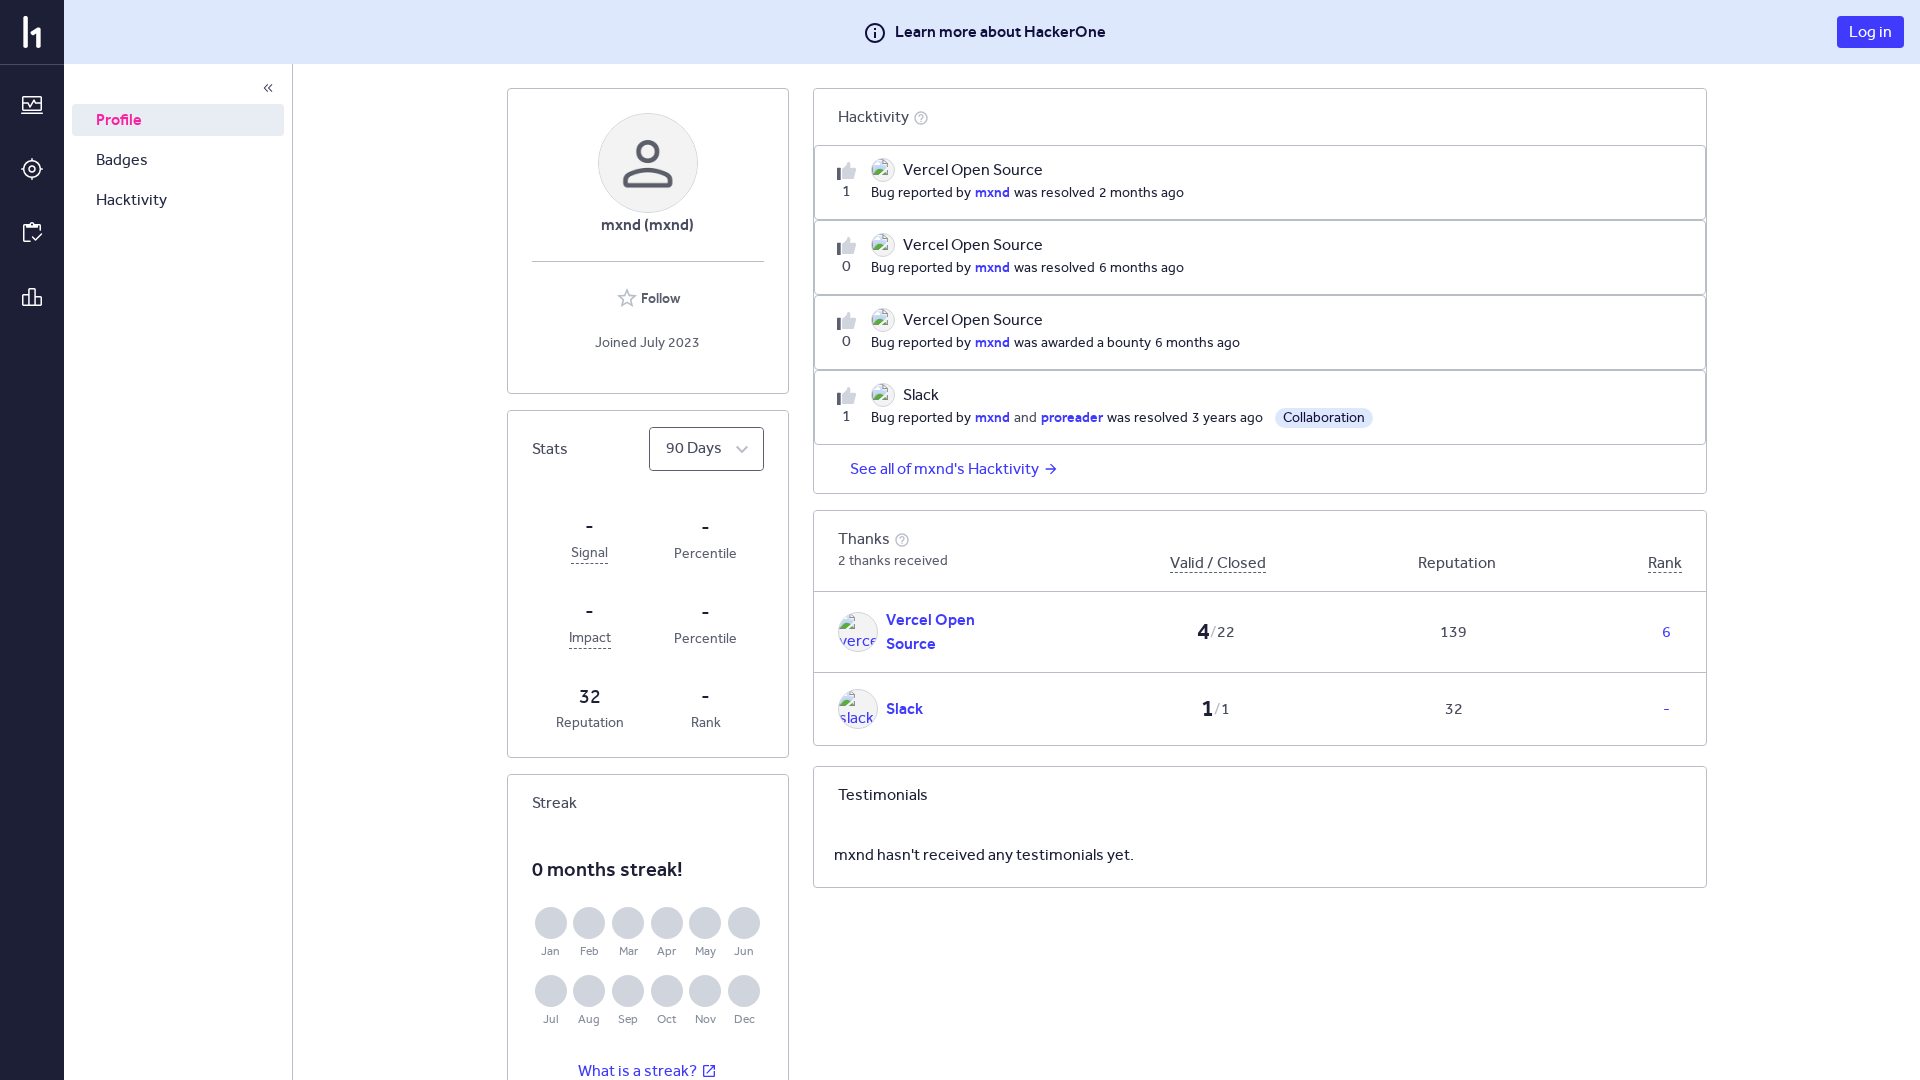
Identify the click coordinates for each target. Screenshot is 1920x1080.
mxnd (992, 192)
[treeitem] (178, 120)
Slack (904, 708)
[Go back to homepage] (32, 32)
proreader (1072, 417)
